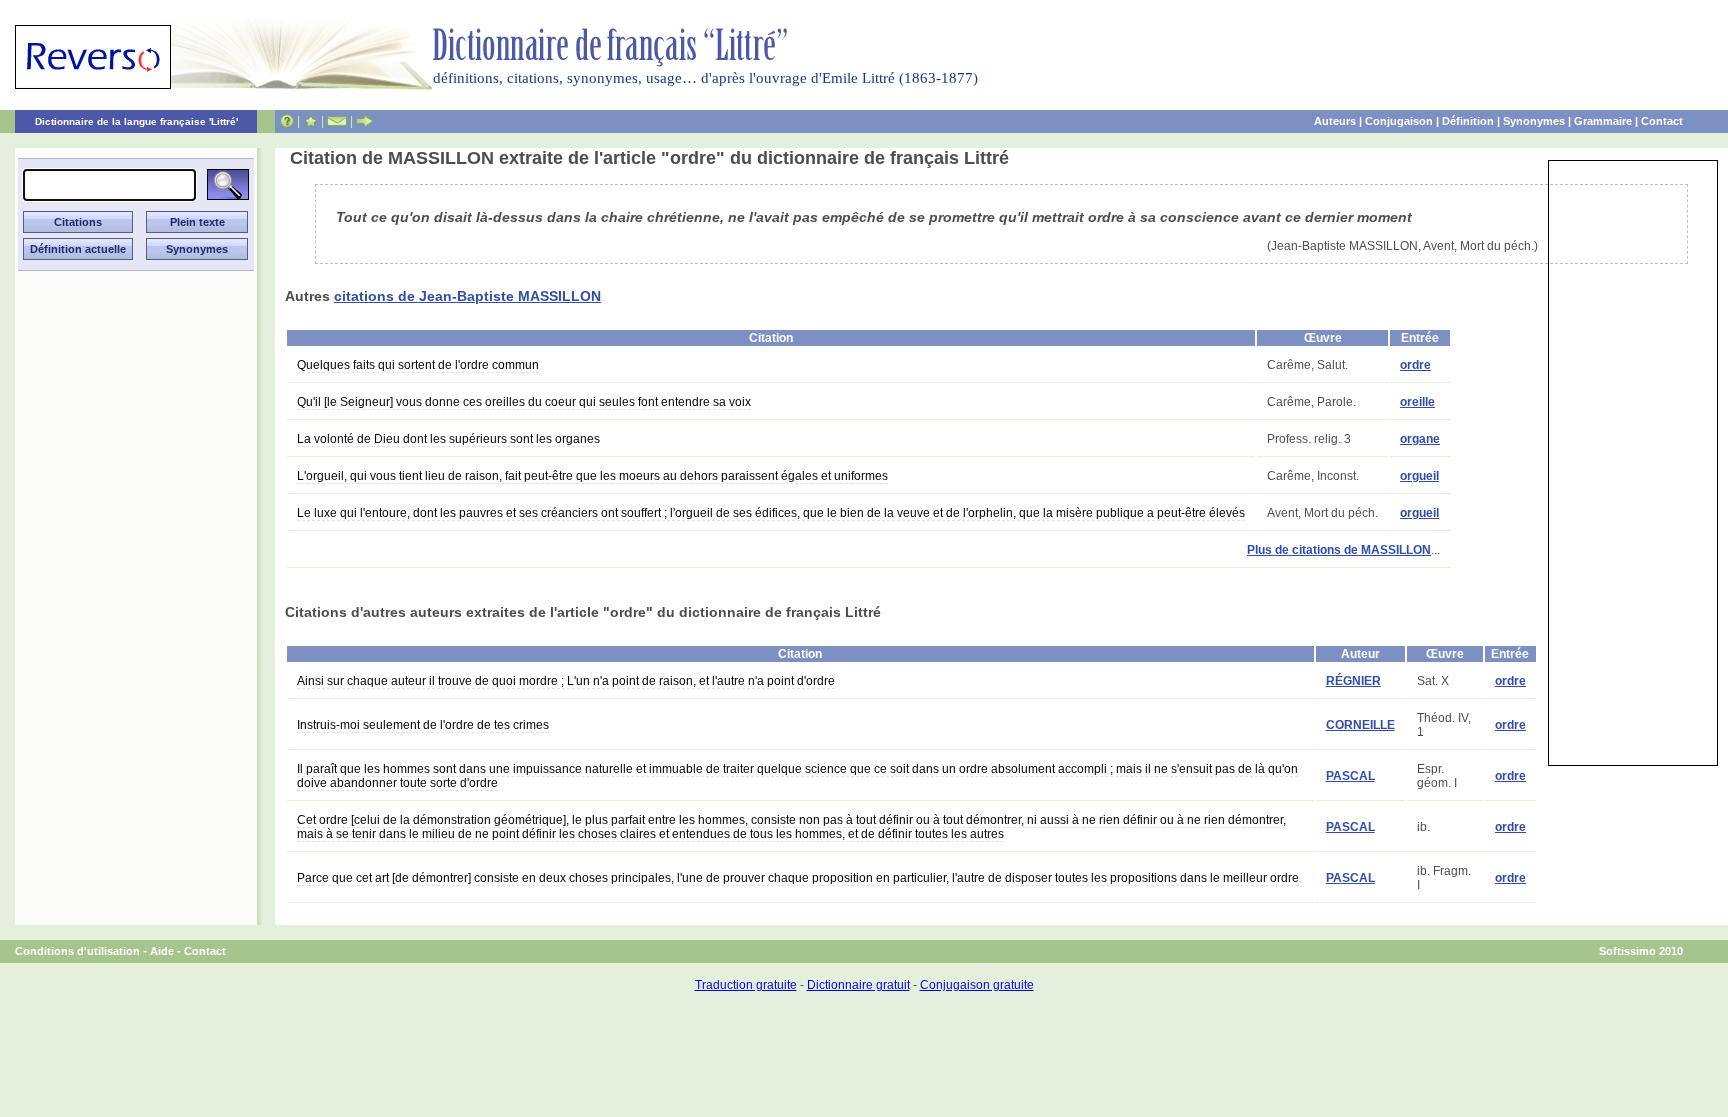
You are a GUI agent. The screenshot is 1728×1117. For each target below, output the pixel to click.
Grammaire (1603, 121)
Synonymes (1534, 121)
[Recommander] (364, 121)
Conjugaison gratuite (977, 985)
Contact (1662, 121)
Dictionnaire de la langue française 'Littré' (136, 121)
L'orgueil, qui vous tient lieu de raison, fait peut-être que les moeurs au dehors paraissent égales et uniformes (592, 476)
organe (1420, 439)
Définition (1468, 121)
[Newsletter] (337, 121)
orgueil (1419, 476)
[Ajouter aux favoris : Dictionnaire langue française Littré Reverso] (310, 121)
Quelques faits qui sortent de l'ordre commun (418, 365)
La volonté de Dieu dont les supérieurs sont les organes (448, 439)
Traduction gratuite (746, 985)
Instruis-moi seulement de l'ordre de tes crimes (423, 725)
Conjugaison (1399, 121)
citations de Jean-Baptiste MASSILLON (467, 296)
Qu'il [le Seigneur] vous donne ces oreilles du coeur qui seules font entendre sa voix (524, 402)
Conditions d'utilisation (77, 951)
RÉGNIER (1353, 681)
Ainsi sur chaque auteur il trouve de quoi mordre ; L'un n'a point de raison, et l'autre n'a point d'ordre (566, 681)
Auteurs (1335, 121)
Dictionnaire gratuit (858, 985)
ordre (1415, 365)
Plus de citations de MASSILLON (1339, 550)
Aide (162, 951)
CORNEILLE (1360, 725)
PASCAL (1350, 776)
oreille (1417, 402)
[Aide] (287, 121)
